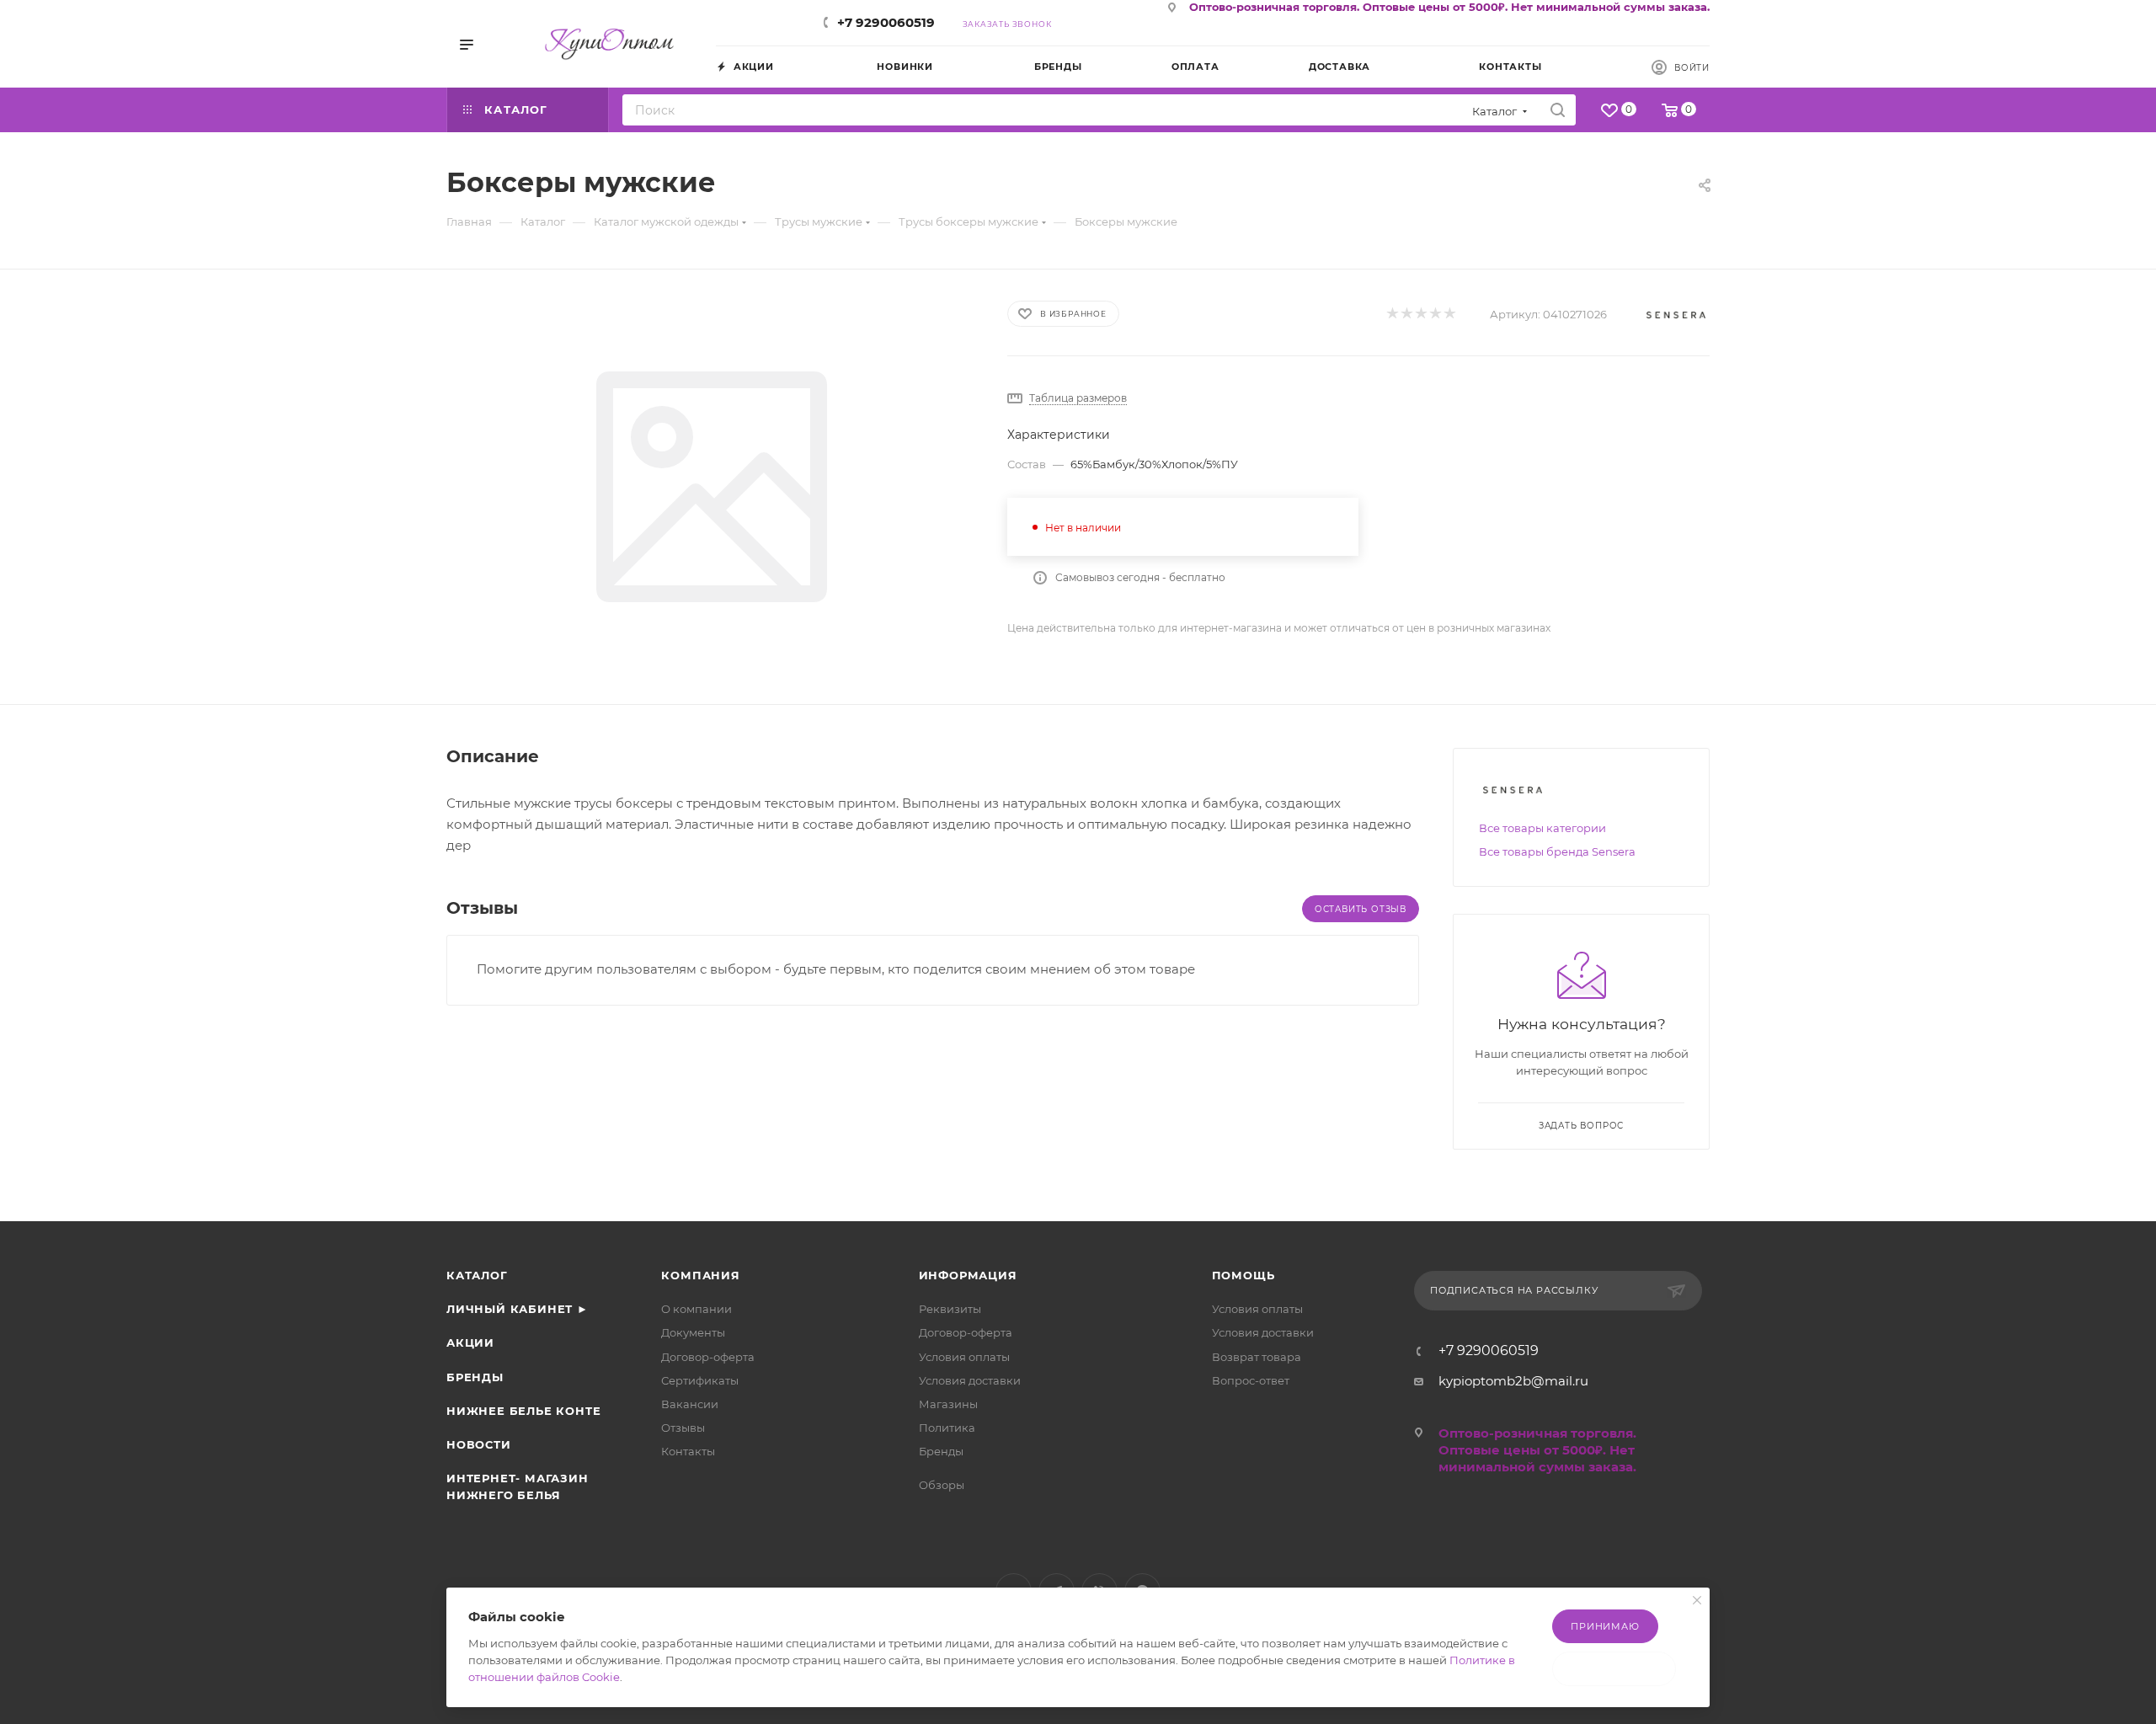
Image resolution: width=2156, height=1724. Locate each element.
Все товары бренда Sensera (1557, 851)
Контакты (688, 1451)
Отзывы (683, 1428)
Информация (968, 1275)
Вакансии (690, 1404)
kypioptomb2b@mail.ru (1513, 1381)
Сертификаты (700, 1380)
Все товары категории (1542, 828)
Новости (479, 1444)
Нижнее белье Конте (523, 1411)
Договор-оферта (708, 1357)
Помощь (1243, 1275)
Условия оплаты (964, 1357)
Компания (700, 1275)
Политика (947, 1428)
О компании (696, 1309)
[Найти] (1558, 110)
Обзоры (942, 1485)
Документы (693, 1332)
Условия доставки (970, 1380)
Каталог (477, 1275)
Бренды (475, 1377)
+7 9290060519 (886, 22)
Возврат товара (1257, 1357)
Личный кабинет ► (518, 1309)
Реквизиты (950, 1309)
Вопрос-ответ (1251, 1380)
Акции (470, 1342)
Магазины (948, 1404)
